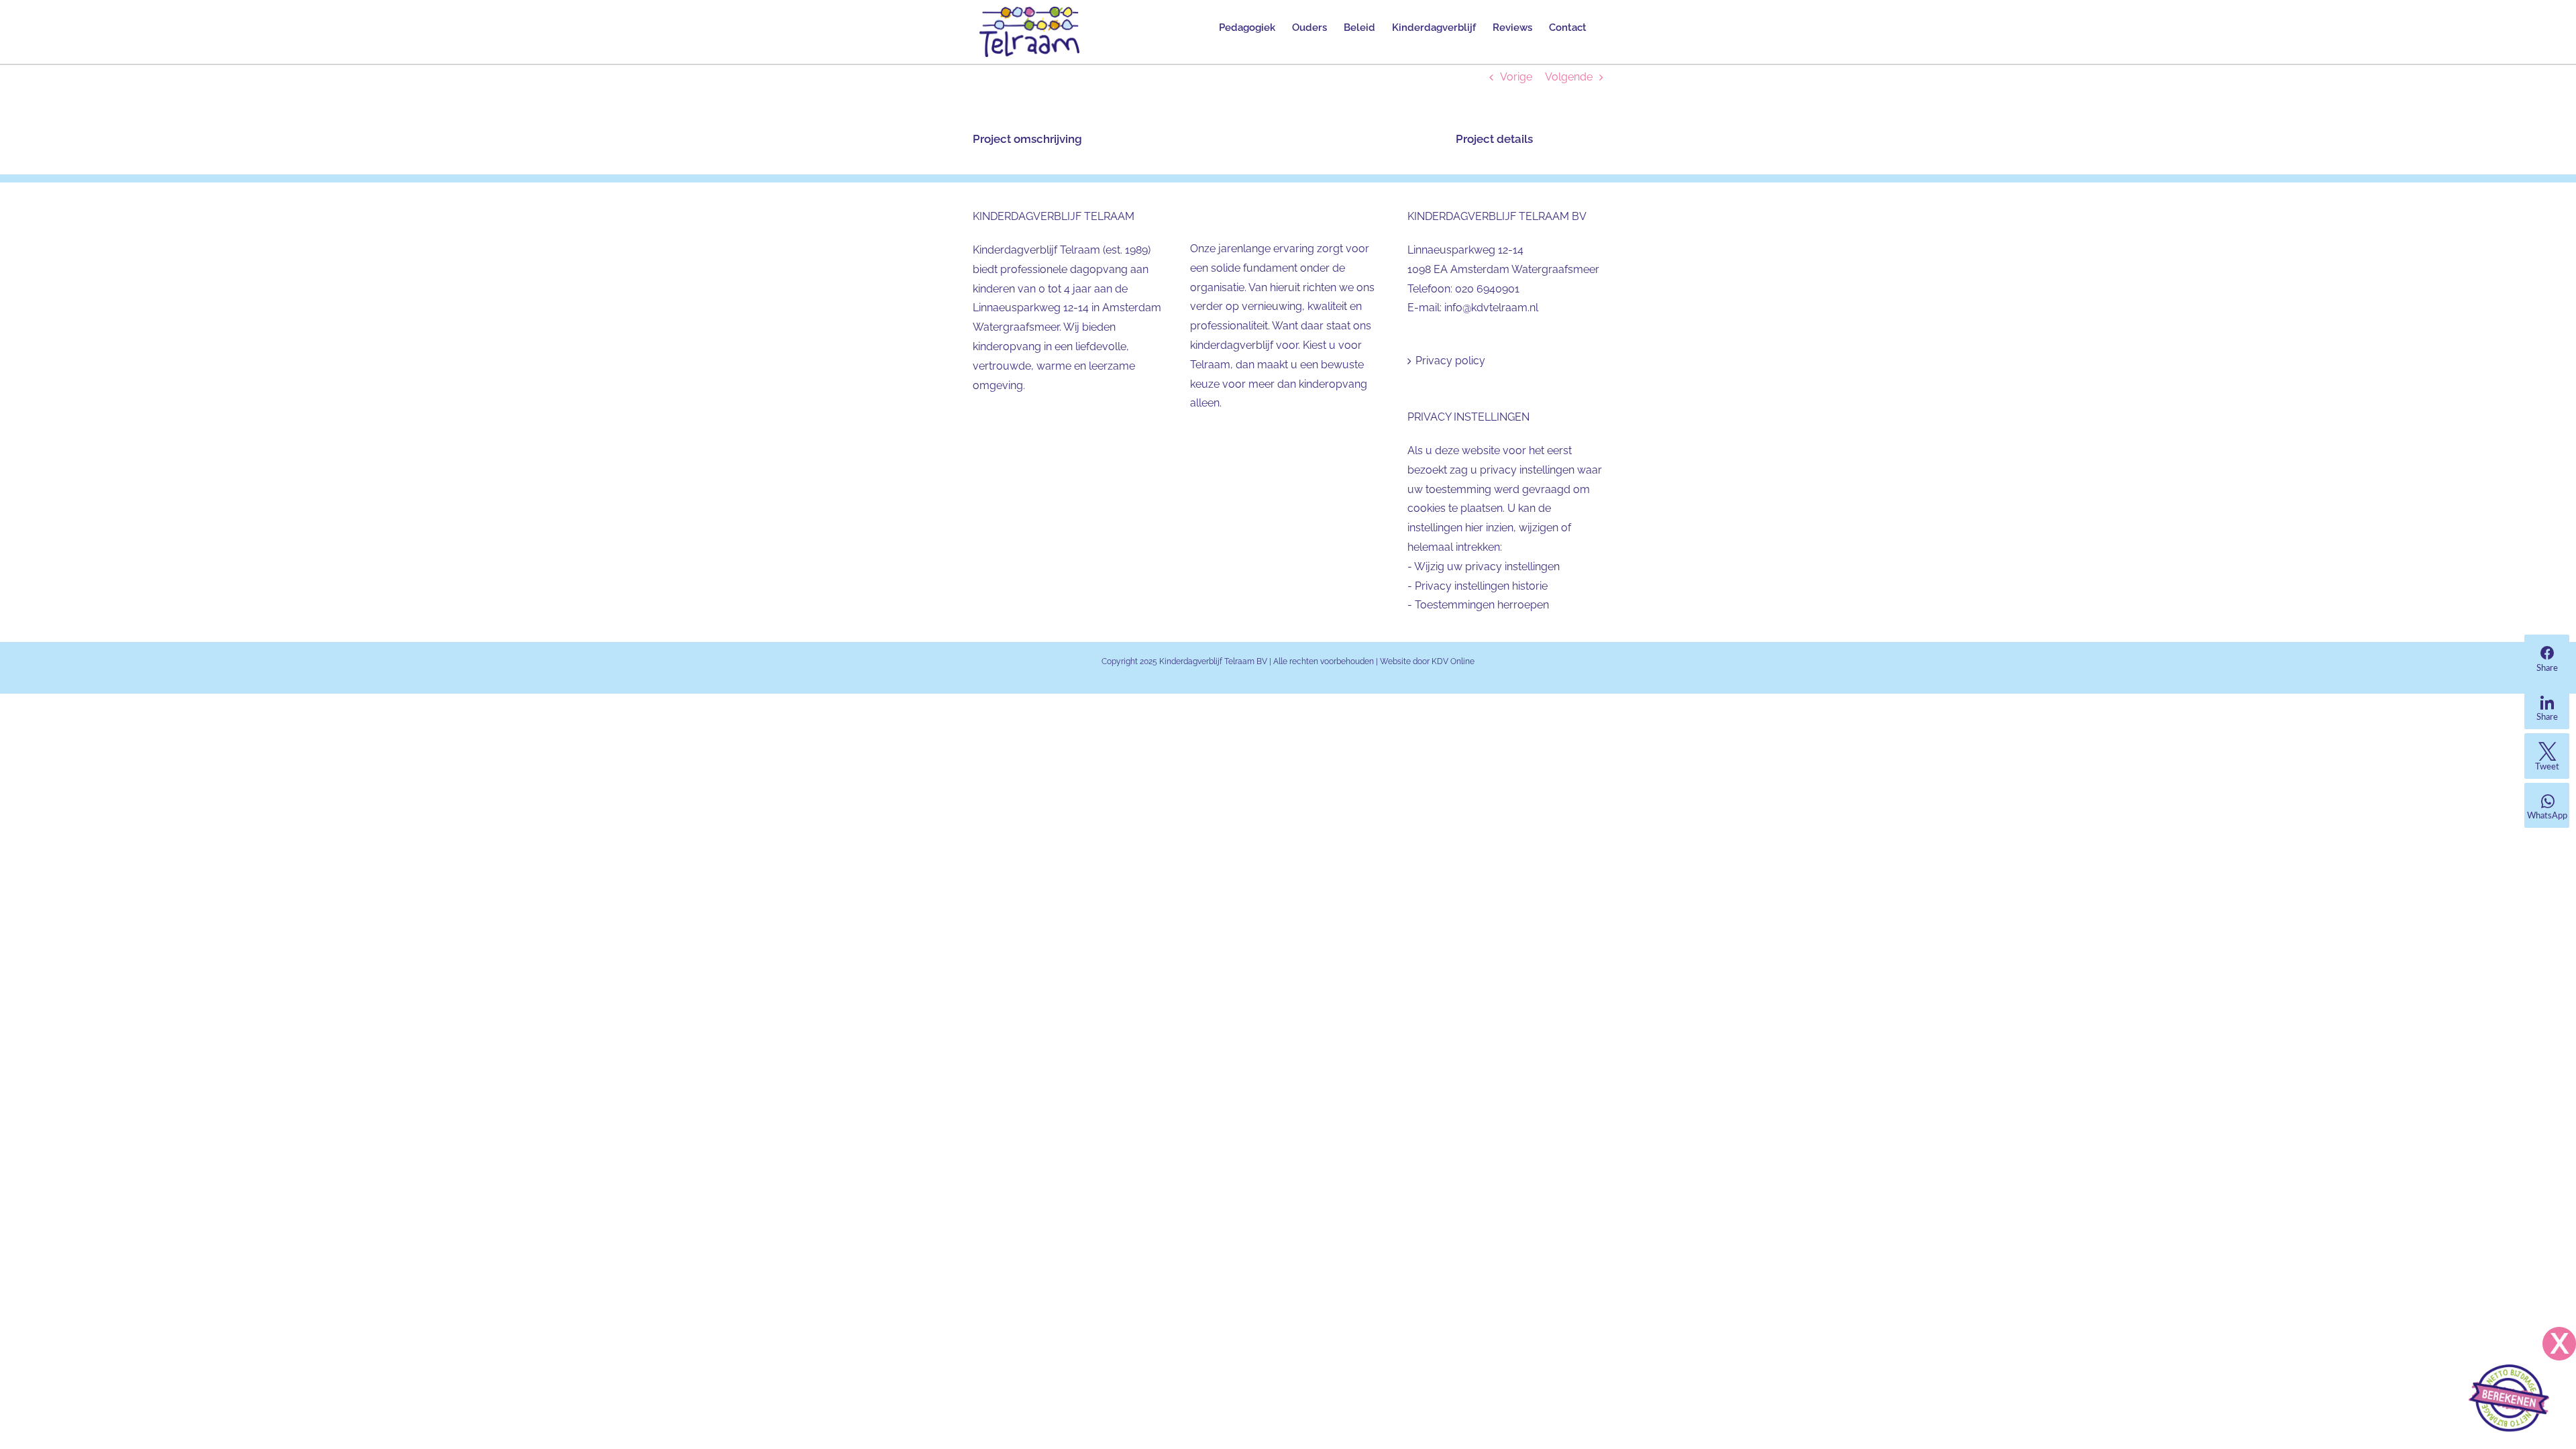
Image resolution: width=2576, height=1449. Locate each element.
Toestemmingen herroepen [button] (1482, 605)
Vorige (1516, 77)
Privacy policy (1450, 361)
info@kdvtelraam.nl (1491, 308)
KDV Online (1453, 661)
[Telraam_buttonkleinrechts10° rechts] (2509, 1370)
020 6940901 (1487, 289)
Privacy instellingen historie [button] (1481, 586)
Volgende (1569, 77)
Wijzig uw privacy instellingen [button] (1487, 567)
